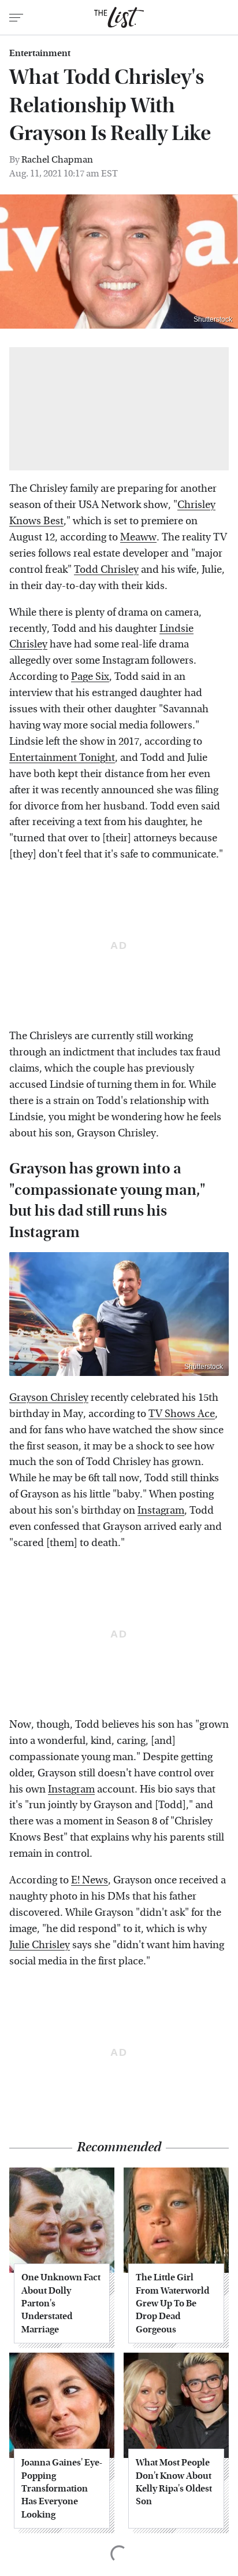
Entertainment (40, 53)
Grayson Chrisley (49, 1398)
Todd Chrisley (106, 570)
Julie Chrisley (40, 1945)
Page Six (90, 677)
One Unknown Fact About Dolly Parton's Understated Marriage (61, 2303)
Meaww (138, 537)
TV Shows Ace (182, 1414)
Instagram (161, 1510)
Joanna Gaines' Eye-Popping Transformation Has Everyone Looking (62, 2488)
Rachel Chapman (57, 159)
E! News (90, 1880)
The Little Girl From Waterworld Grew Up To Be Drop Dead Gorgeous (172, 2303)
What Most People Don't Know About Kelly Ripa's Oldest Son (174, 2482)
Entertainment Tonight (62, 758)
